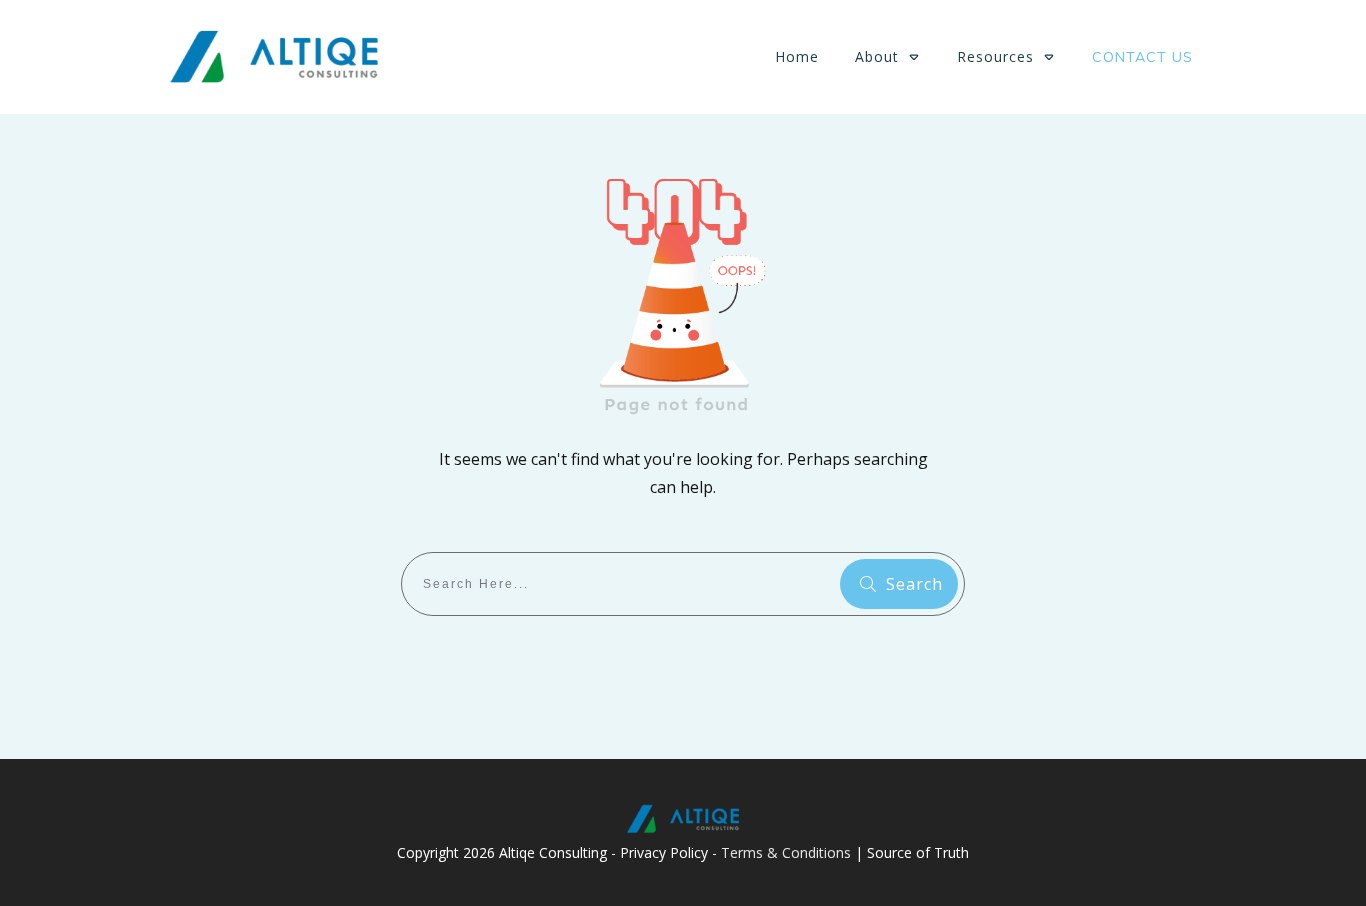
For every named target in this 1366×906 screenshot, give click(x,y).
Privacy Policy (664, 852)
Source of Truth (918, 852)
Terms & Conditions (786, 852)
